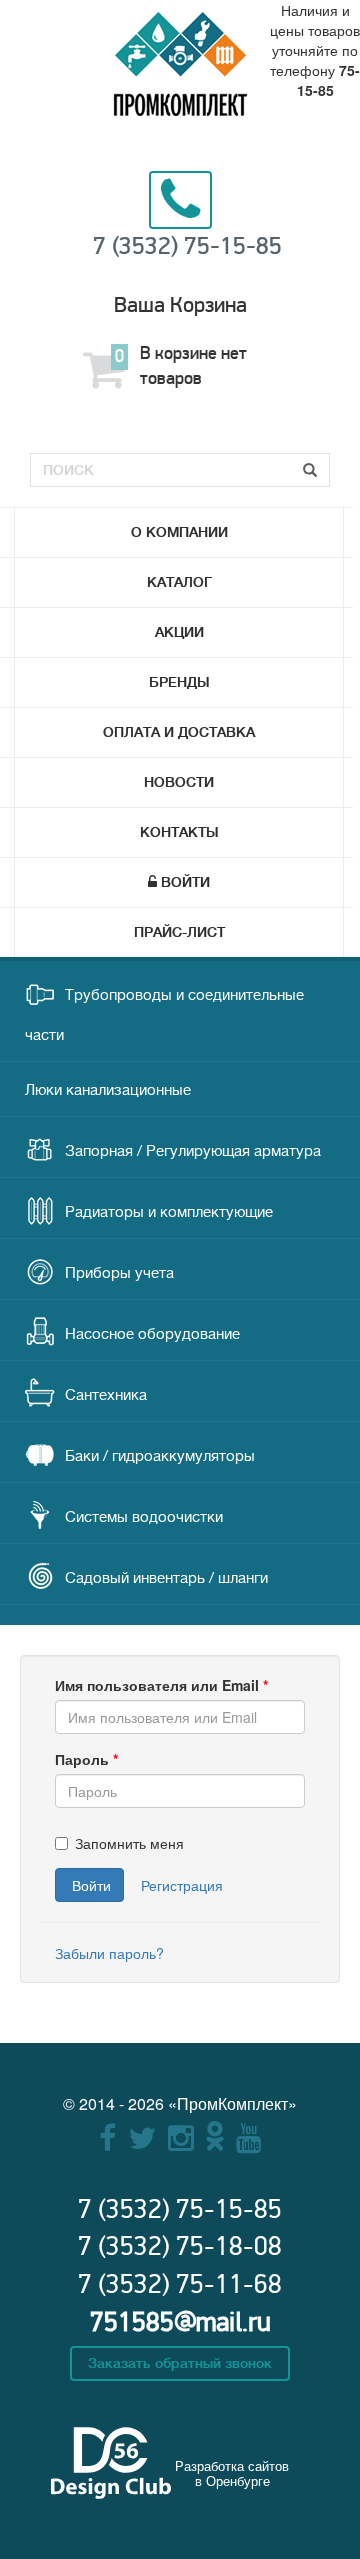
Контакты (179, 832)
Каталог (179, 582)
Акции (179, 632)
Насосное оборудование (152, 1334)
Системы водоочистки (144, 1517)
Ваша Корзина (180, 305)
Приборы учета (119, 1273)
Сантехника (106, 1395)
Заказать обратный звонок (180, 2363)
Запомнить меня (129, 1843)
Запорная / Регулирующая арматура (193, 1151)
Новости (179, 782)
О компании (179, 532)
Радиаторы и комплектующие (169, 1212)
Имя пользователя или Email (161, 1685)
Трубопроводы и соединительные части (164, 1015)
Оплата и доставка (179, 732)
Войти (185, 882)
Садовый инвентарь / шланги (166, 1578)
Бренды (179, 682)
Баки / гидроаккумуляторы (160, 1456)
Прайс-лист (179, 932)
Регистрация (182, 1885)
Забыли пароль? (109, 1953)
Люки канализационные (108, 1090)
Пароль (86, 1759)
